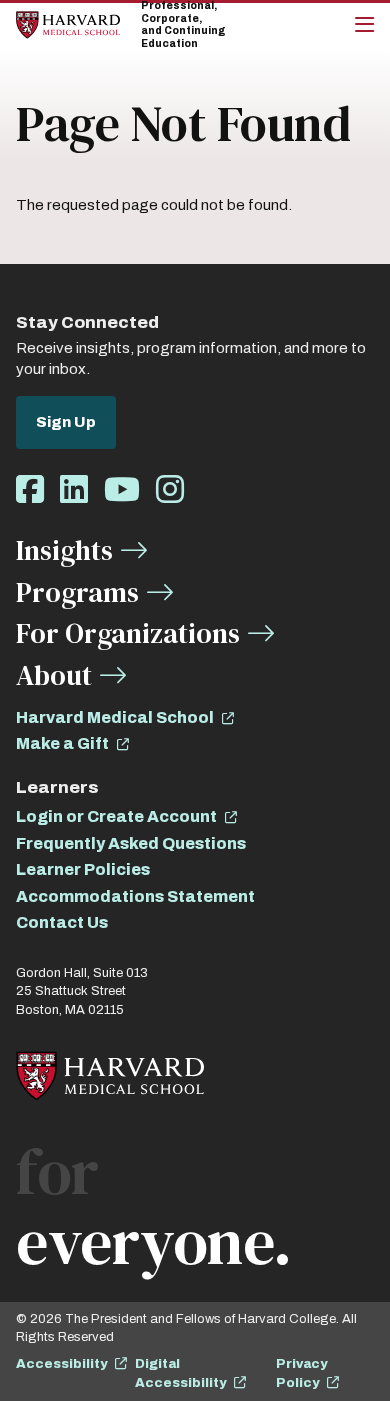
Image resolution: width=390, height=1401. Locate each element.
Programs (77, 592)
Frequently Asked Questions (131, 843)
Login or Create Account (116, 816)
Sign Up (66, 422)
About (54, 675)
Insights (64, 550)
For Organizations (128, 633)
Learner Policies (83, 869)
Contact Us (62, 922)
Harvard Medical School (115, 717)
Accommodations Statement (135, 896)
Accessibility (61, 1364)
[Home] (68, 24)
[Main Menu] (364, 25)
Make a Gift (62, 743)
